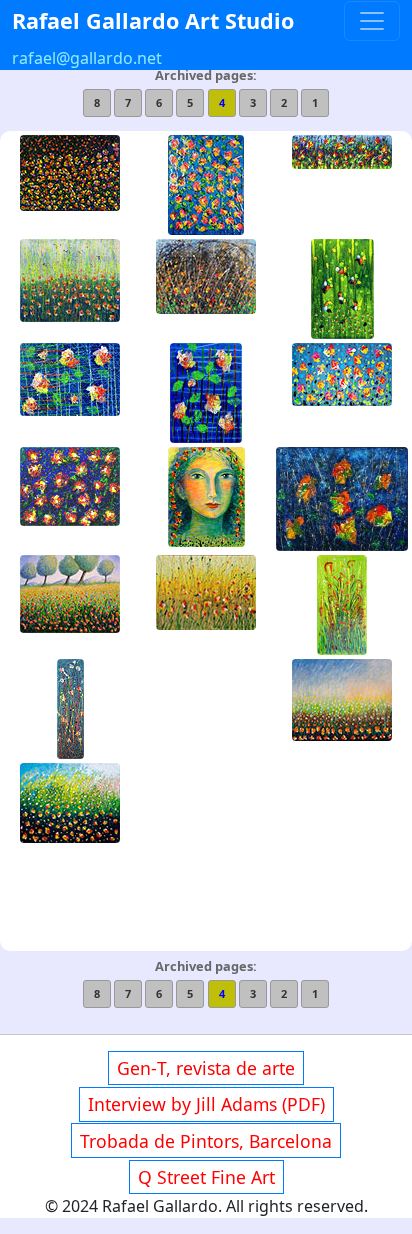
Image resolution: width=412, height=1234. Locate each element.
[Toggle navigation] (372, 21)
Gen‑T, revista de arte (206, 1068)
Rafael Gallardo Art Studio (153, 20)
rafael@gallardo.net (87, 58)
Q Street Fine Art (206, 1177)
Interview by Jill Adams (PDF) (206, 1104)
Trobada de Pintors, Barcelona (206, 1141)
